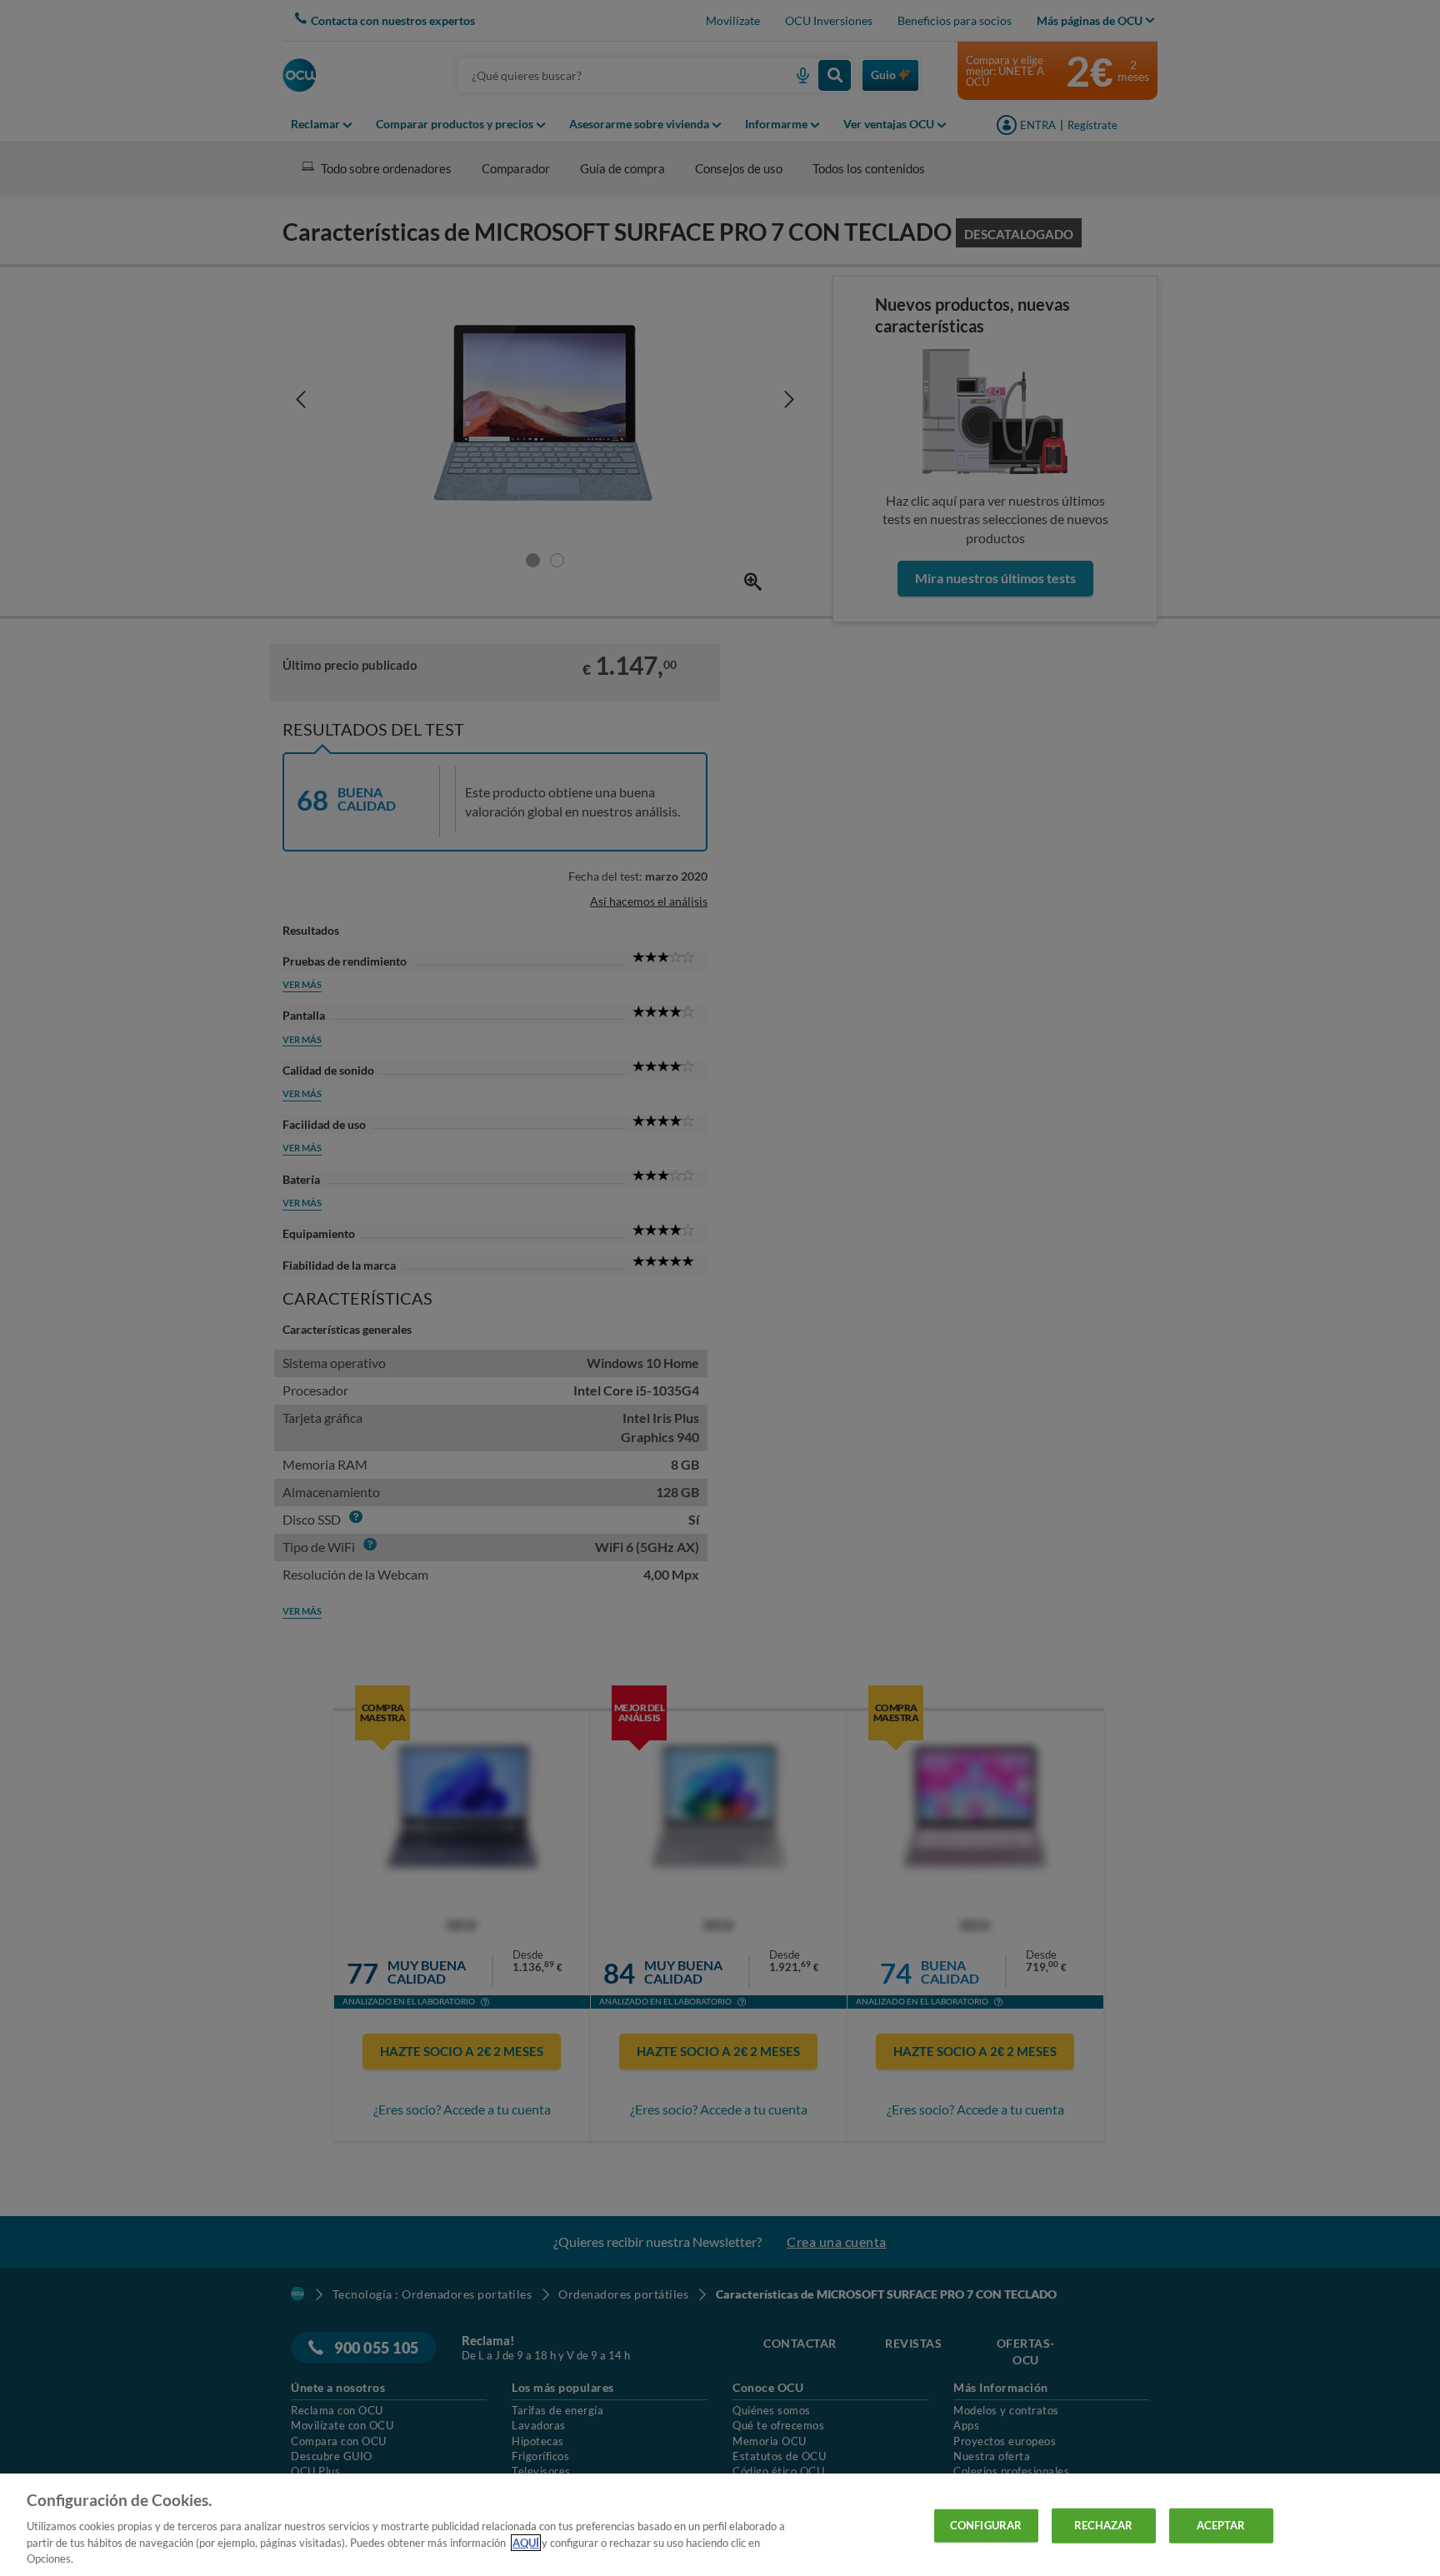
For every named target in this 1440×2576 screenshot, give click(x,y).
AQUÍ (526, 2543)
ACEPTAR (1221, 2525)
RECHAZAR (1104, 2525)
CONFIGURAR (986, 2525)
